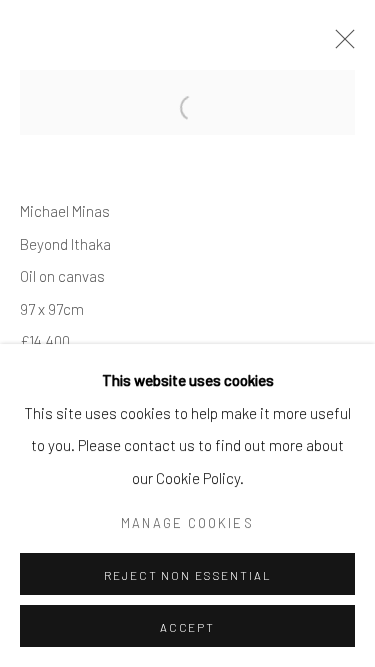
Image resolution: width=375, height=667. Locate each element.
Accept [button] (187, 627)
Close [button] (340, 45)
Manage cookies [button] (187, 523)
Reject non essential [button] (188, 575)
